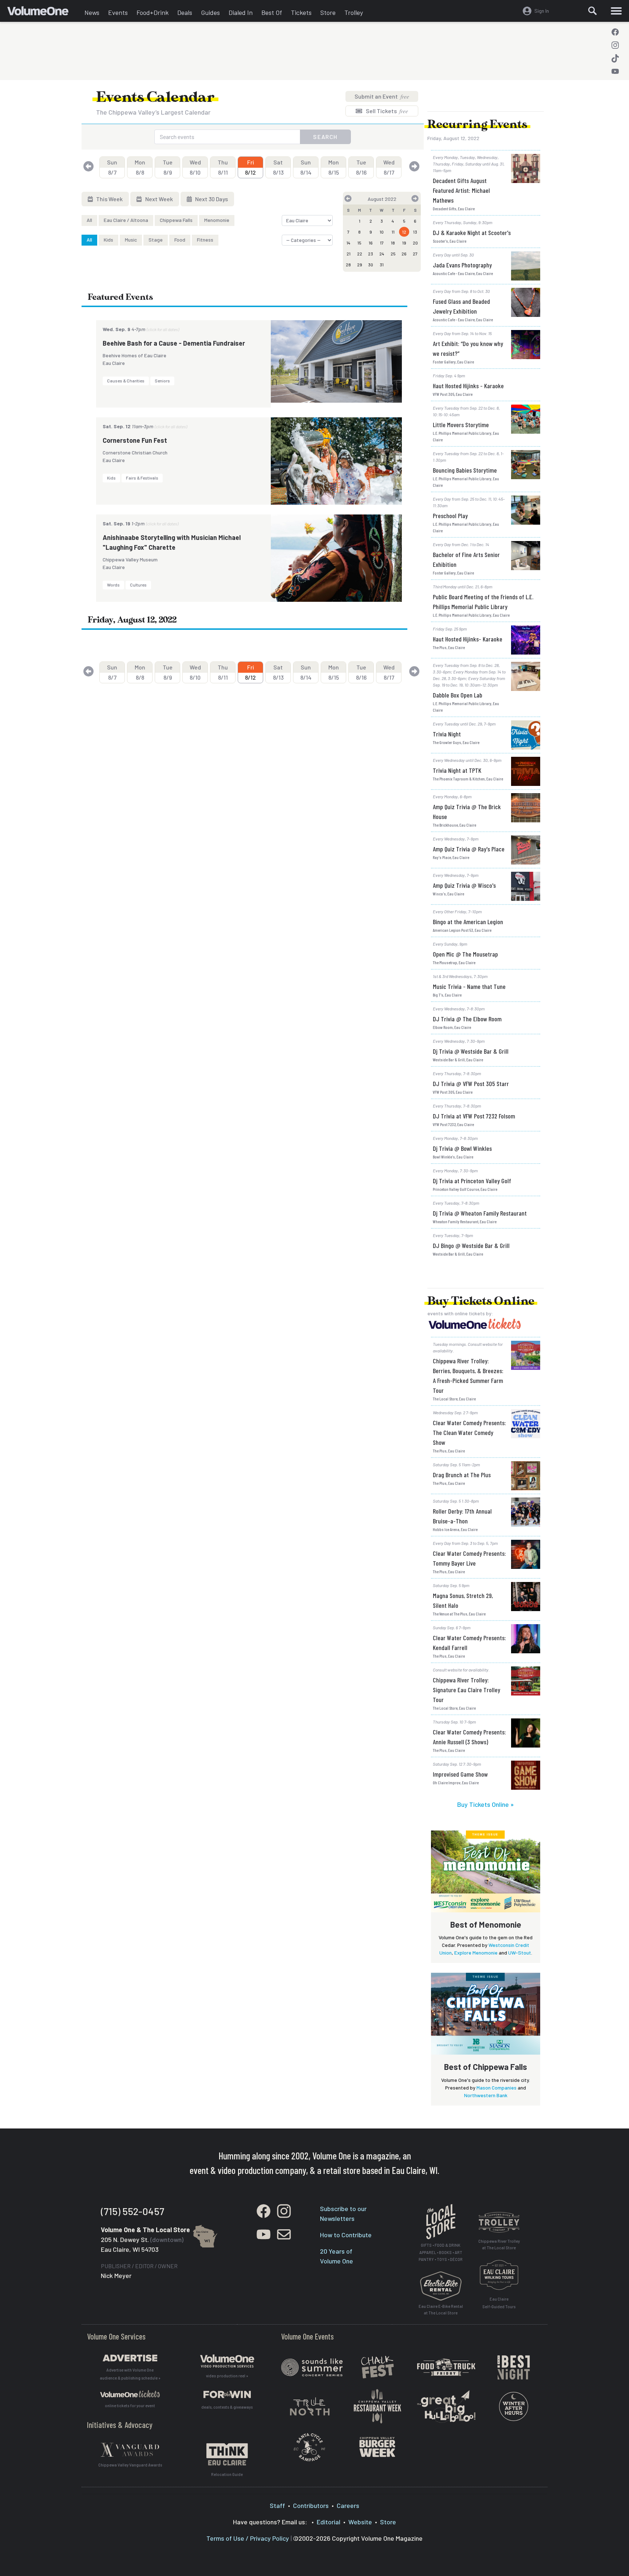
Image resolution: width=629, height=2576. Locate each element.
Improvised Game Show (460, 1774)
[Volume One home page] (44, 13)
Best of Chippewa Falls (486, 2067)
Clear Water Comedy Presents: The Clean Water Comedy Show (469, 1432)
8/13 (278, 167)
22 (360, 254)
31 (382, 265)
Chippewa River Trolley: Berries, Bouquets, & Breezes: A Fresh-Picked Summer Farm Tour (468, 1376)
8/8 (140, 167)
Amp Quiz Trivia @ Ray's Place (469, 849)
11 (393, 232)
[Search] (593, 11)
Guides (210, 12)
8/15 (334, 167)
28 (348, 265)
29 (360, 265)
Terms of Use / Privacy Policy (248, 2538)
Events (118, 12)
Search (325, 137)
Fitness (205, 240)
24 (382, 254)
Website (360, 2522)
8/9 (168, 167)
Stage (156, 240)
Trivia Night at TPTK (457, 770)
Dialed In (241, 12)
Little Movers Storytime (461, 425)
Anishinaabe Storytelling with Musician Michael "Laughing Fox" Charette (172, 542)
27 (415, 254)
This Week (109, 199)
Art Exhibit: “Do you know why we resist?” (468, 348)
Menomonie (217, 220)
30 (371, 265)
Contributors (311, 2505)
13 (415, 232)
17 (382, 243)
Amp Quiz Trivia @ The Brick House (467, 812)
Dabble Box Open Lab (458, 695)
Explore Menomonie (476, 1953)
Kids (108, 240)
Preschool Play (450, 516)
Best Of (272, 12)
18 (393, 243)
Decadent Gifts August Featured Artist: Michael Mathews (461, 190)
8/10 (195, 167)
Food (180, 240)
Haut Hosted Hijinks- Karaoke (468, 639)
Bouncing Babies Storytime (465, 470)
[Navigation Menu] (616, 11)
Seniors (162, 381)
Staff (277, 2505)
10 (382, 232)
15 (359, 243)
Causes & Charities (126, 381)
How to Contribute (346, 2235)
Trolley (354, 12)
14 (349, 243)
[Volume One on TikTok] (615, 58)
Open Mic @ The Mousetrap (465, 954)
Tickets (301, 12)
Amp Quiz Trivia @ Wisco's (464, 885)
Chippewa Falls (176, 220)
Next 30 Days (211, 199)
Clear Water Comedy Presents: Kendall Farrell (469, 1643)
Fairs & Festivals (142, 478)
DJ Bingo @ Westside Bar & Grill (471, 1245)
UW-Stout (520, 1953)
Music (131, 240)
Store (328, 12)
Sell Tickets (386, 111)
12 (404, 232)
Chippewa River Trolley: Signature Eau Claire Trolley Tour (466, 1690)
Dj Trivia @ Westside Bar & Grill (471, 1051)
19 (404, 243)
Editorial (329, 2522)
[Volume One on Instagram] (615, 45)
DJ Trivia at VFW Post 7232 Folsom (474, 1116)
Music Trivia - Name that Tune (469, 986)
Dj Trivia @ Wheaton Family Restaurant (480, 1213)
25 (393, 254)
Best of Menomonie (486, 1924)
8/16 (361, 167)
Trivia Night (447, 734)
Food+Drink (153, 12)
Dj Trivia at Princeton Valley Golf (472, 1181)
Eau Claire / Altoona (126, 220)
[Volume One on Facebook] (615, 32)
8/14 (306, 167)
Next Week (159, 199)
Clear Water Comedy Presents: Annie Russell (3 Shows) (469, 1737)
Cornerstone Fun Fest (135, 440)
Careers (348, 2505)
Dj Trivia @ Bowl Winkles (462, 1148)
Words (113, 585)
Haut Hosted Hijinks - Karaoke (468, 386)
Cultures (138, 585)
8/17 (389, 167)
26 (404, 254)
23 (371, 254)
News (92, 12)
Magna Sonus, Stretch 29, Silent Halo (463, 1600)
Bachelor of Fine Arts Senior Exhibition (466, 559)
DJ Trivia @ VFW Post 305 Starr (471, 1084)
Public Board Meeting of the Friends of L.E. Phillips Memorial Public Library (483, 602)
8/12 (250, 167)
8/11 (223, 167)
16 (371, 243)
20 (415, 243)
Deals (185, 12)
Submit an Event (382, 96)
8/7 (112, 167)
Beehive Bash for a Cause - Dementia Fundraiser (174, 343)
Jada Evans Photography (462, 265)
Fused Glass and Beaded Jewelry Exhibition (461, 306)
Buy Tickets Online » (486, 1804)
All (89, 220)
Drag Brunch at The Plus (462, 1475)
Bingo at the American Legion (468, 922)
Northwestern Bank (486, 2095)
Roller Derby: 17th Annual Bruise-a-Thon (462, 1516)
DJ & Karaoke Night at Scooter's (472, 232)
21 (349, 254)
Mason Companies (497, 2088)
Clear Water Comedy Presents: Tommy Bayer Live (469, 1558)
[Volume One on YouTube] (615, 71)
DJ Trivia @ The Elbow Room (467, 1019)
